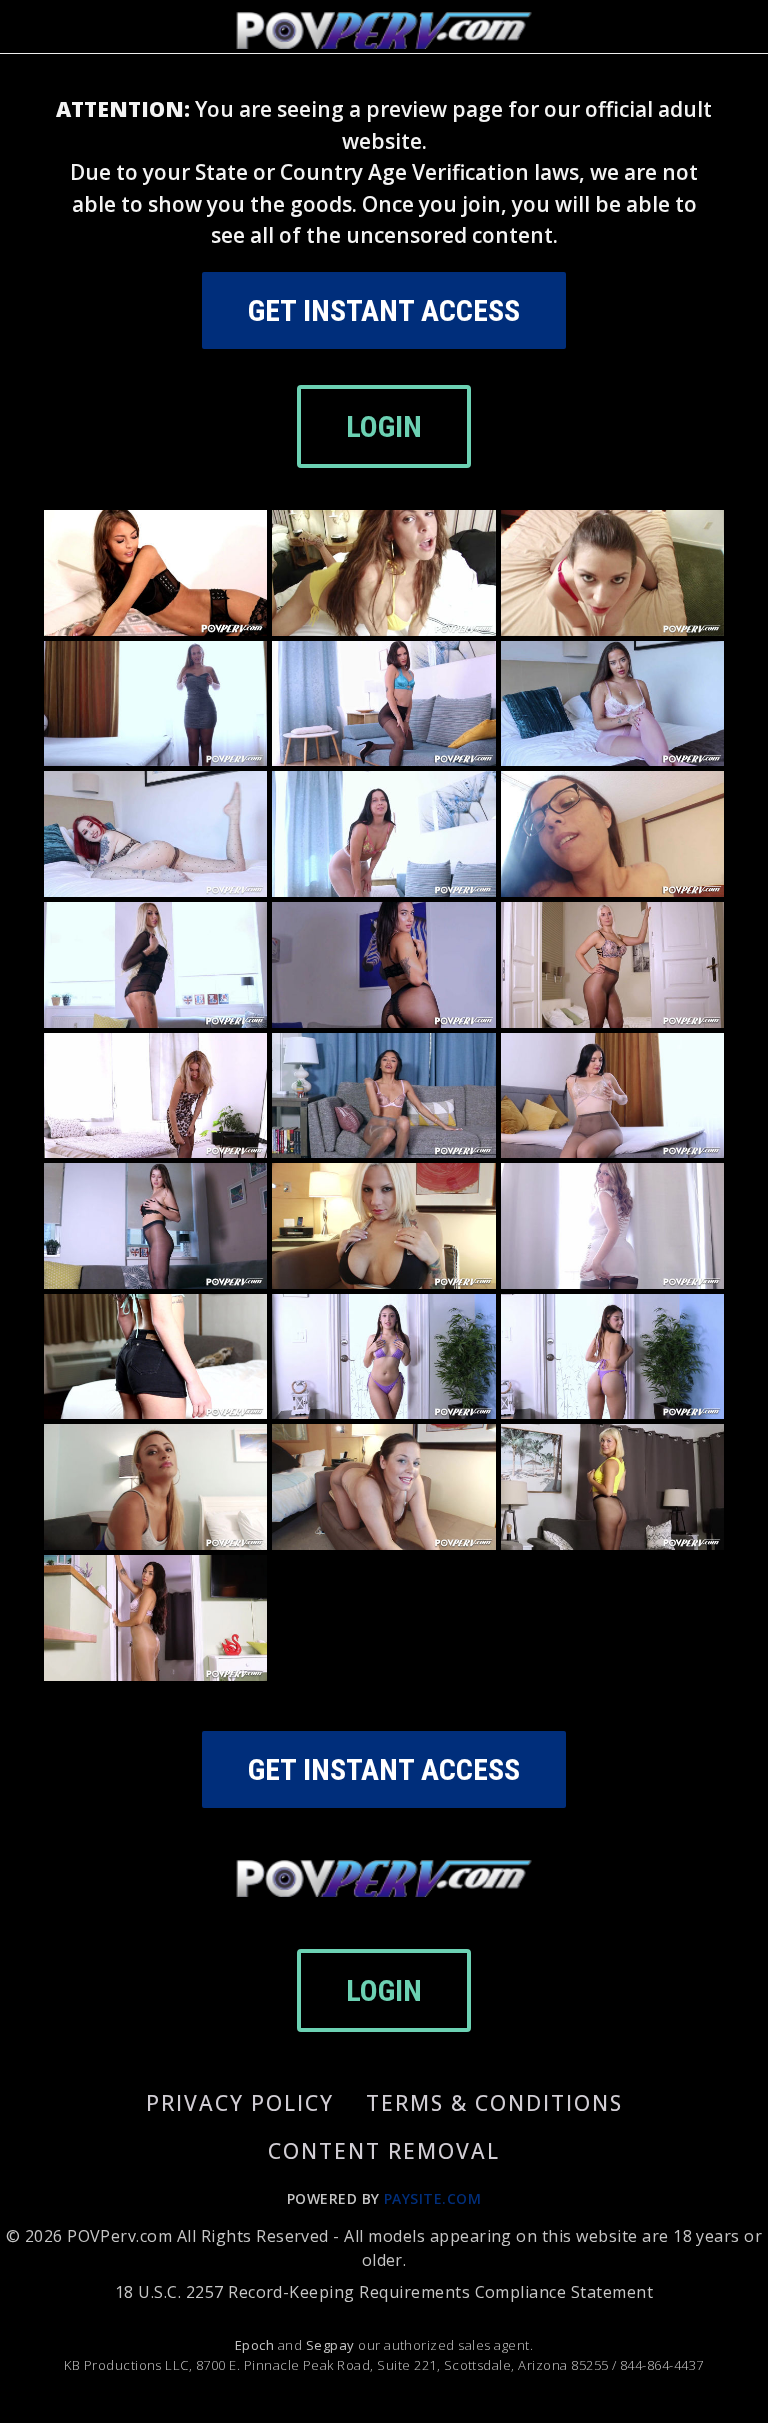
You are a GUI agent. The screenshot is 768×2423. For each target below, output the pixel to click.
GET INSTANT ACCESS (384, 310)
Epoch (256, 2345)
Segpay (332, 2345)
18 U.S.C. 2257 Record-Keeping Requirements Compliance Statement (384, 2292)
